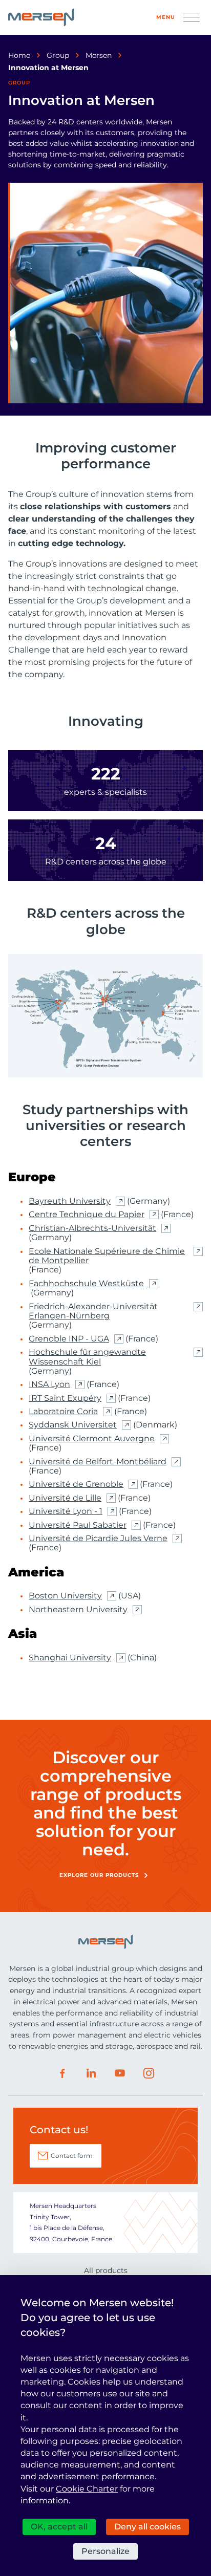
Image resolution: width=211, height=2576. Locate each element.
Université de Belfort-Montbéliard (98, 1462)
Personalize (105, 2551)
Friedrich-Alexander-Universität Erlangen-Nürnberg (93, 1311)
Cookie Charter (87, 2489)
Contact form (72, 2156)
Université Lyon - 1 (66, 1511)
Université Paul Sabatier (78, 1525)
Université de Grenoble (76, 1484)
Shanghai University (70, 1658)
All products (106, 2270)
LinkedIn (91, 2073)
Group (58, 55)
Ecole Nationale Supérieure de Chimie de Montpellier (107, 1256)
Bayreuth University (70, 1201)
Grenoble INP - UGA (69, 1339)
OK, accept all (59, 2527)
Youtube (120, 2073)
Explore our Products (99, 1875)
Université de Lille (65, 1498)
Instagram (149, 2073)
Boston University (65, 1596)
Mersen (99, 55)
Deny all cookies (147, 2527)
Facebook (62, 2073)
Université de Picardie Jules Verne (98, 1539)
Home (19, 55)
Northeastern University (78, 1610)
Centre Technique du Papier (87, 1215)
